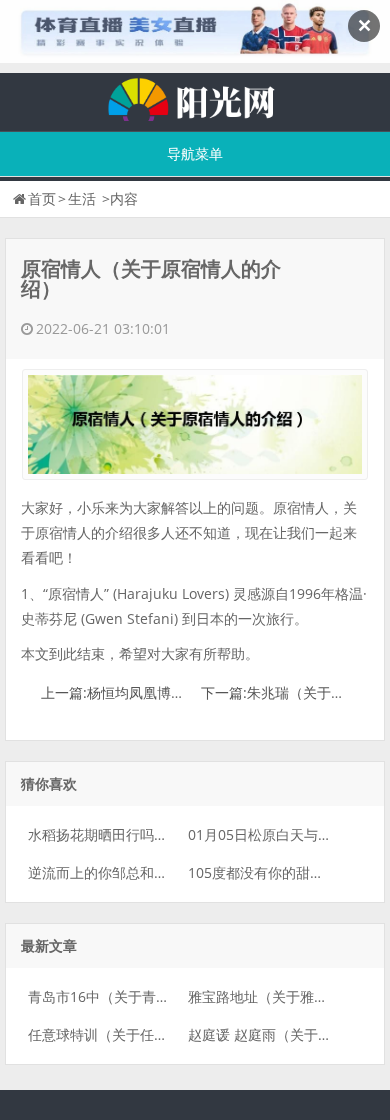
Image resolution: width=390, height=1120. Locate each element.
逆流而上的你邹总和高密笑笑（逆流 (140, 872)
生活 (82, 198)
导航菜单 (195, 153)
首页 (42, 198)
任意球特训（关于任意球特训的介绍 (140, 1034)
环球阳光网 (195, 97)
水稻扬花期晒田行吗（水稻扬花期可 (140, 834)
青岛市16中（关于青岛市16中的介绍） (149, 996)
